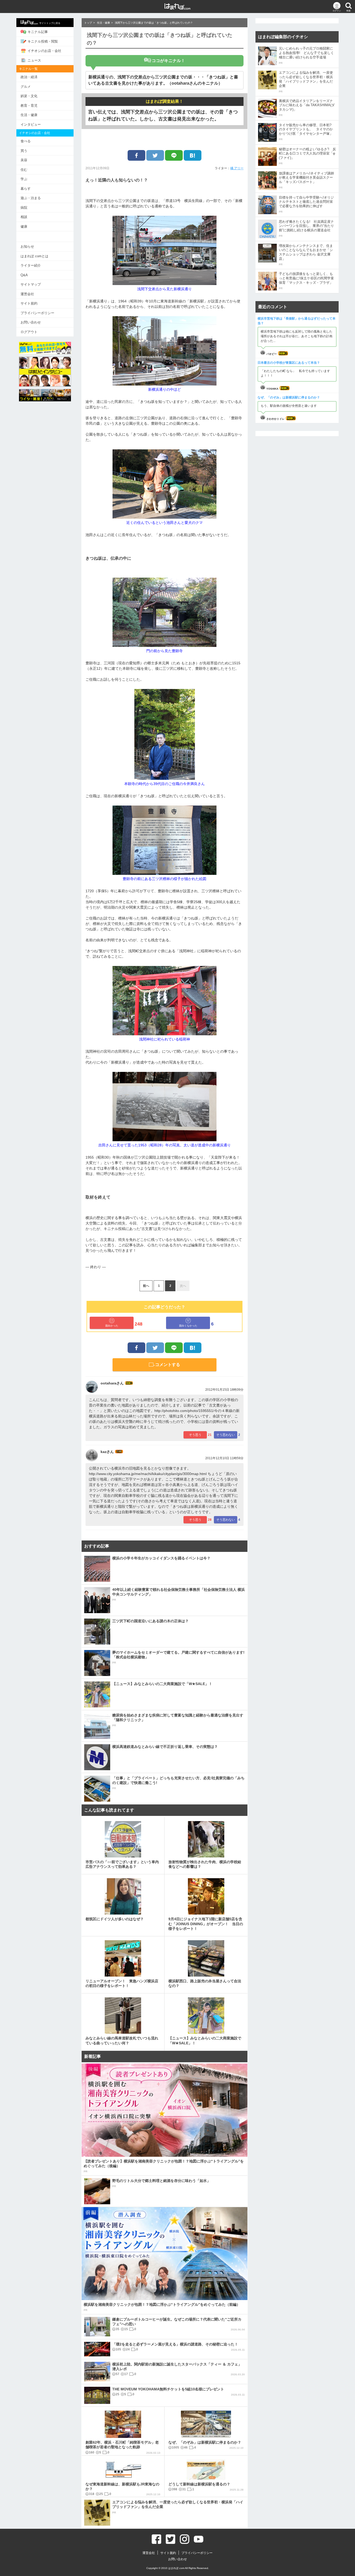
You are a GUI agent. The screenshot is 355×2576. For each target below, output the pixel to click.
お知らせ (27, 246)
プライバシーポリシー (37, 313)
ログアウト (29, 332)
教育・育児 (29, 106)
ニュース (34, 60)
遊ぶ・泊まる (31, 198)
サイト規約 (29, 303)
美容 (24, 160)
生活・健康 (29, 115)
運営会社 (27, 294)
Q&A (24, 275)
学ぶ (24, 179)
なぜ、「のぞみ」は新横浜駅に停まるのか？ (289, 397)
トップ (88, 23)
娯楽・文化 (29, 96)
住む (24, 170)
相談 (24, 217)
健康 (24, 227)
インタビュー (31, 124)
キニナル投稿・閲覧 (43, 41)
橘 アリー (237, 168)
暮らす (26, 189)
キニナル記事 (38, 32)
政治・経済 (29, 77)
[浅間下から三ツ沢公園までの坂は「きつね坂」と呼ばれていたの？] (193, 155)
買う (24, 151)
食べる (26, 141)
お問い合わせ (31, 322)
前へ (146, 1286)
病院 (24, 208)
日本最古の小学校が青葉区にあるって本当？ (289, 363)
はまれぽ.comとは (34, 256)
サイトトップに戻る (50, 23)
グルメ (26, 87)
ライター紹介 (31, 265)
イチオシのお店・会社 (44, 51)
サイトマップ (31, 284)
